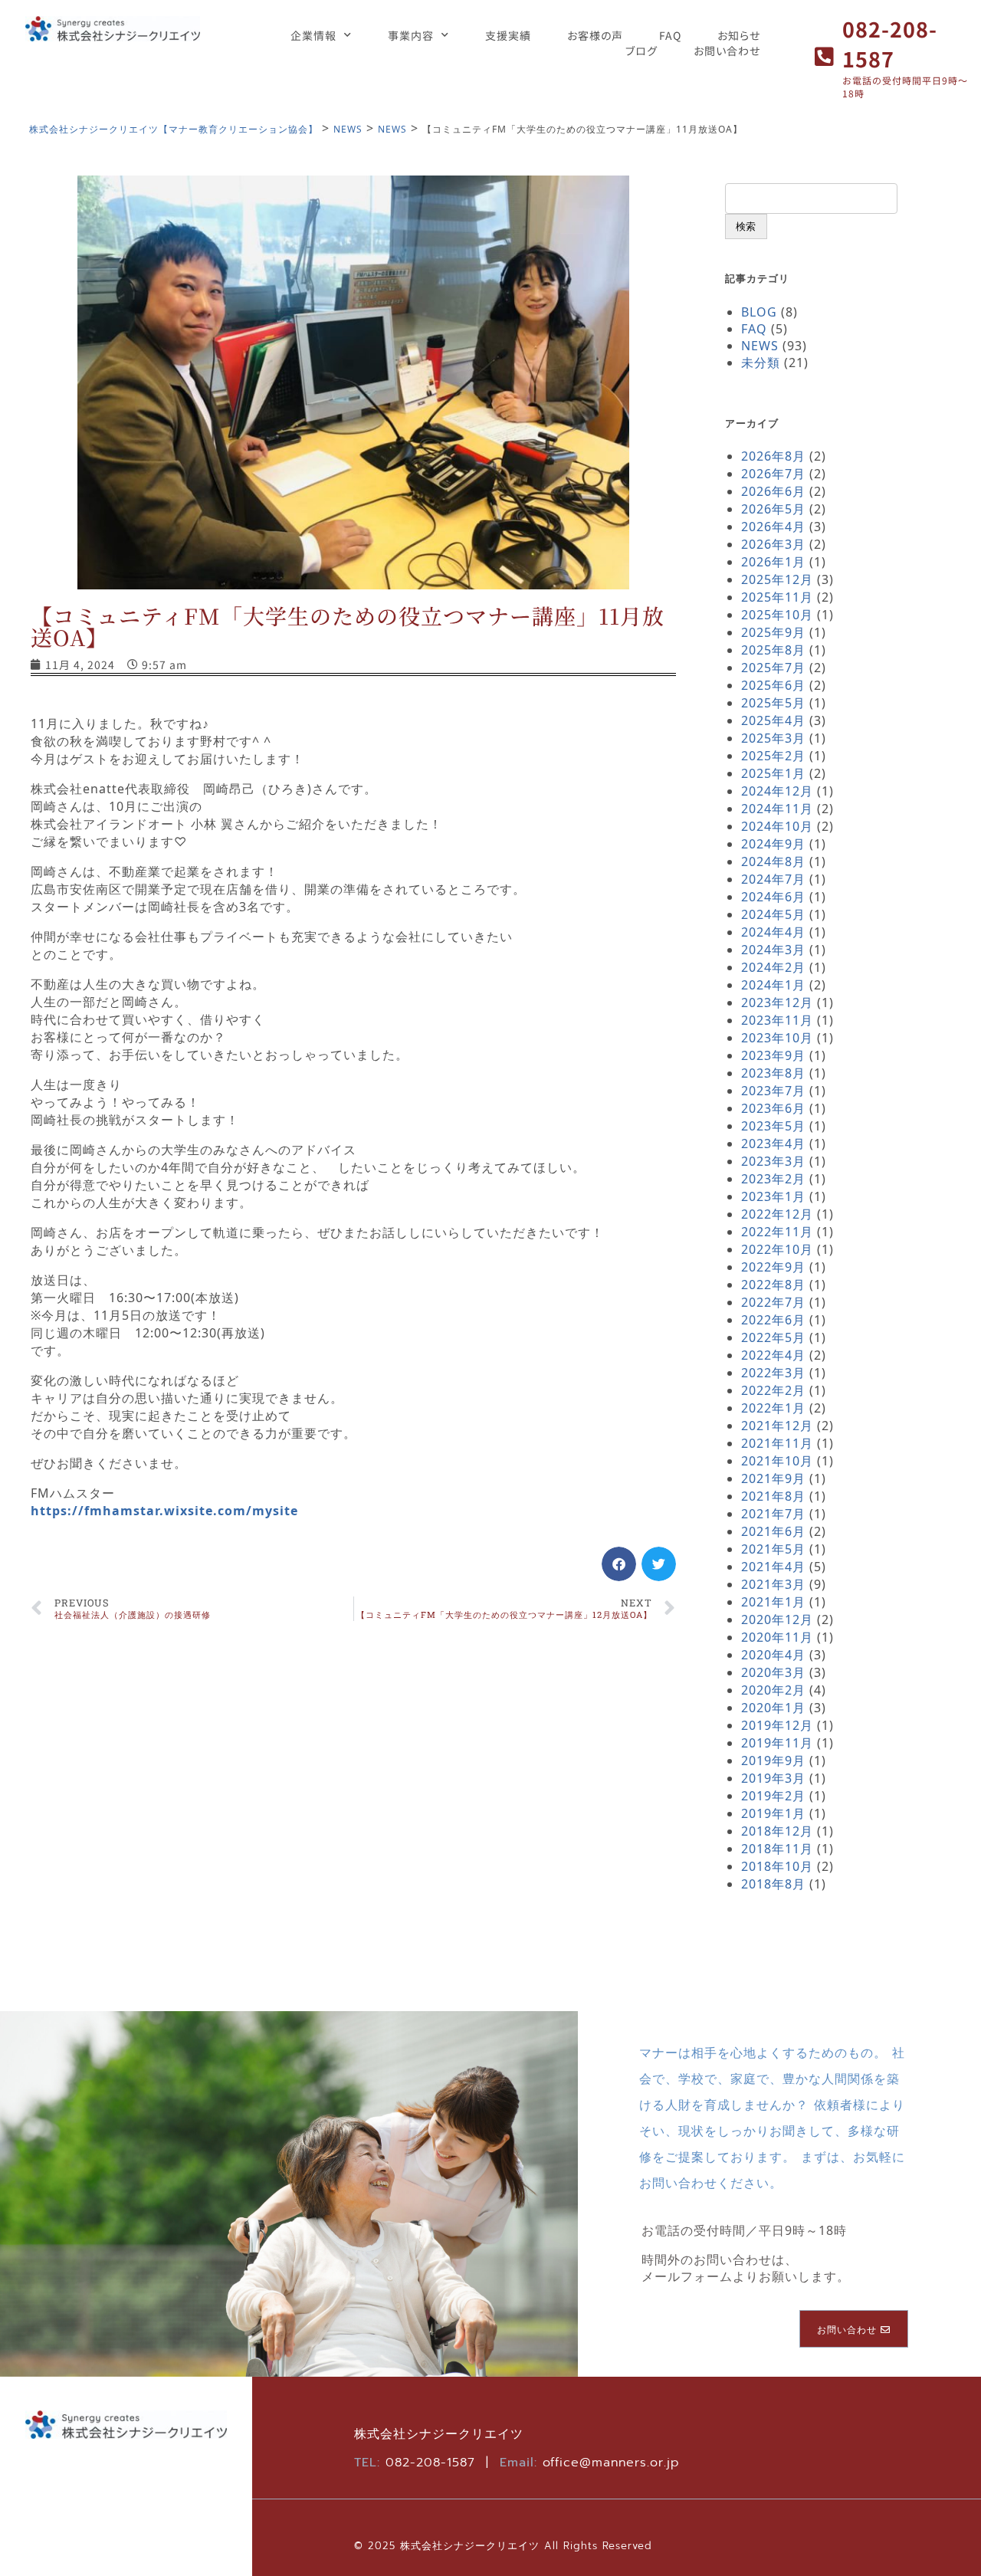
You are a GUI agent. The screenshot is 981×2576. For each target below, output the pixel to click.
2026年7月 (773, 474)
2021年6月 (773, 1531)
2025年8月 (773, 650)
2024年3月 (773, 950)
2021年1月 (773, 1602)
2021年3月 (773, 1584)
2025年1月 (773, 773)
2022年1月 (773, 1408)
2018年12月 (777, 1831)
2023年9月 (773, 1055)
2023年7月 (773, 1091)
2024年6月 (773, 897)
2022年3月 (773, 1373)
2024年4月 (773, 932)
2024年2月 (773, 967)
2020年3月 (773, 1672)
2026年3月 (773, 544)
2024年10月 (777, 826)
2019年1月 (773, 1813)
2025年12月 (777, 579)
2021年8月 (773, 1496)
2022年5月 (773, 1337)
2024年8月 (773, 861)
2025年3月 (773, 738)
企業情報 (313, 35)
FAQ (670, 35)
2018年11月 (777, 1849)
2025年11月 (777, 597)
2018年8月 (773, 1884)
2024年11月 (777, 809)
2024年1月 (773, 985)
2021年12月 (777, 1426)
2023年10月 (777, 1038)
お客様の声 (595, 35)
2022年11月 (777, 1232)
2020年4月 (773, 1655)
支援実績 (508, 35)
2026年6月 (773, 491)
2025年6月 (773, 685)
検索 (746, 226)
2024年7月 (773, 879)
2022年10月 (777, 1249)
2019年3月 (773, 1778)
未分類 (761, 363)
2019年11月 (777, 1743)
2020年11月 (777, 1637)
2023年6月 (773, 1108)
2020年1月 (773, 1708)
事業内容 (411, 35)
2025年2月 (773, 756)
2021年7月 (773, 1514)
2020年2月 (773, 1690)
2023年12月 (777, 1003)
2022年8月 (773, 1285)
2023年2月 (773, 1179)
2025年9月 (773, 632)
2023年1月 (773, 1196)
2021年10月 (777, 1461)
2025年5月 (773, 703)
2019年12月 (777, 1725)
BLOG (759, 312)
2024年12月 (777, 791)
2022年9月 (773, 1267)
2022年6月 (773, 1320)
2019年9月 (773, 1761)
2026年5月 (773, 509)
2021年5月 (773, 1549)
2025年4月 (773, 720)
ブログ (641, 51)
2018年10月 (777, 1866)
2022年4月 (773, 1355)
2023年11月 (777, 1020)
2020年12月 (777, 1619)
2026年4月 (773, 527)
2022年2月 (773, 1390)
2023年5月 (773, 1126)
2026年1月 (773, 562)
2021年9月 (773, 1478)
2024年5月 (773, 914)
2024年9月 (773, 844)
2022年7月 (773, 1302)
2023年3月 (773, 1161)
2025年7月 (773, 668)
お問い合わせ (727, 51)
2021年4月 (773, 1567)
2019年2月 (773, 1796)
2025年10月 (777, 615)
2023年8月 (773, 1073)
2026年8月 (773, 456)
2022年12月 (777, 1214)
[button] (619, 1564)
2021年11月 (777, 1443)
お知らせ (739, 35)
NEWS (760, 346)
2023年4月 (773, 1144)
